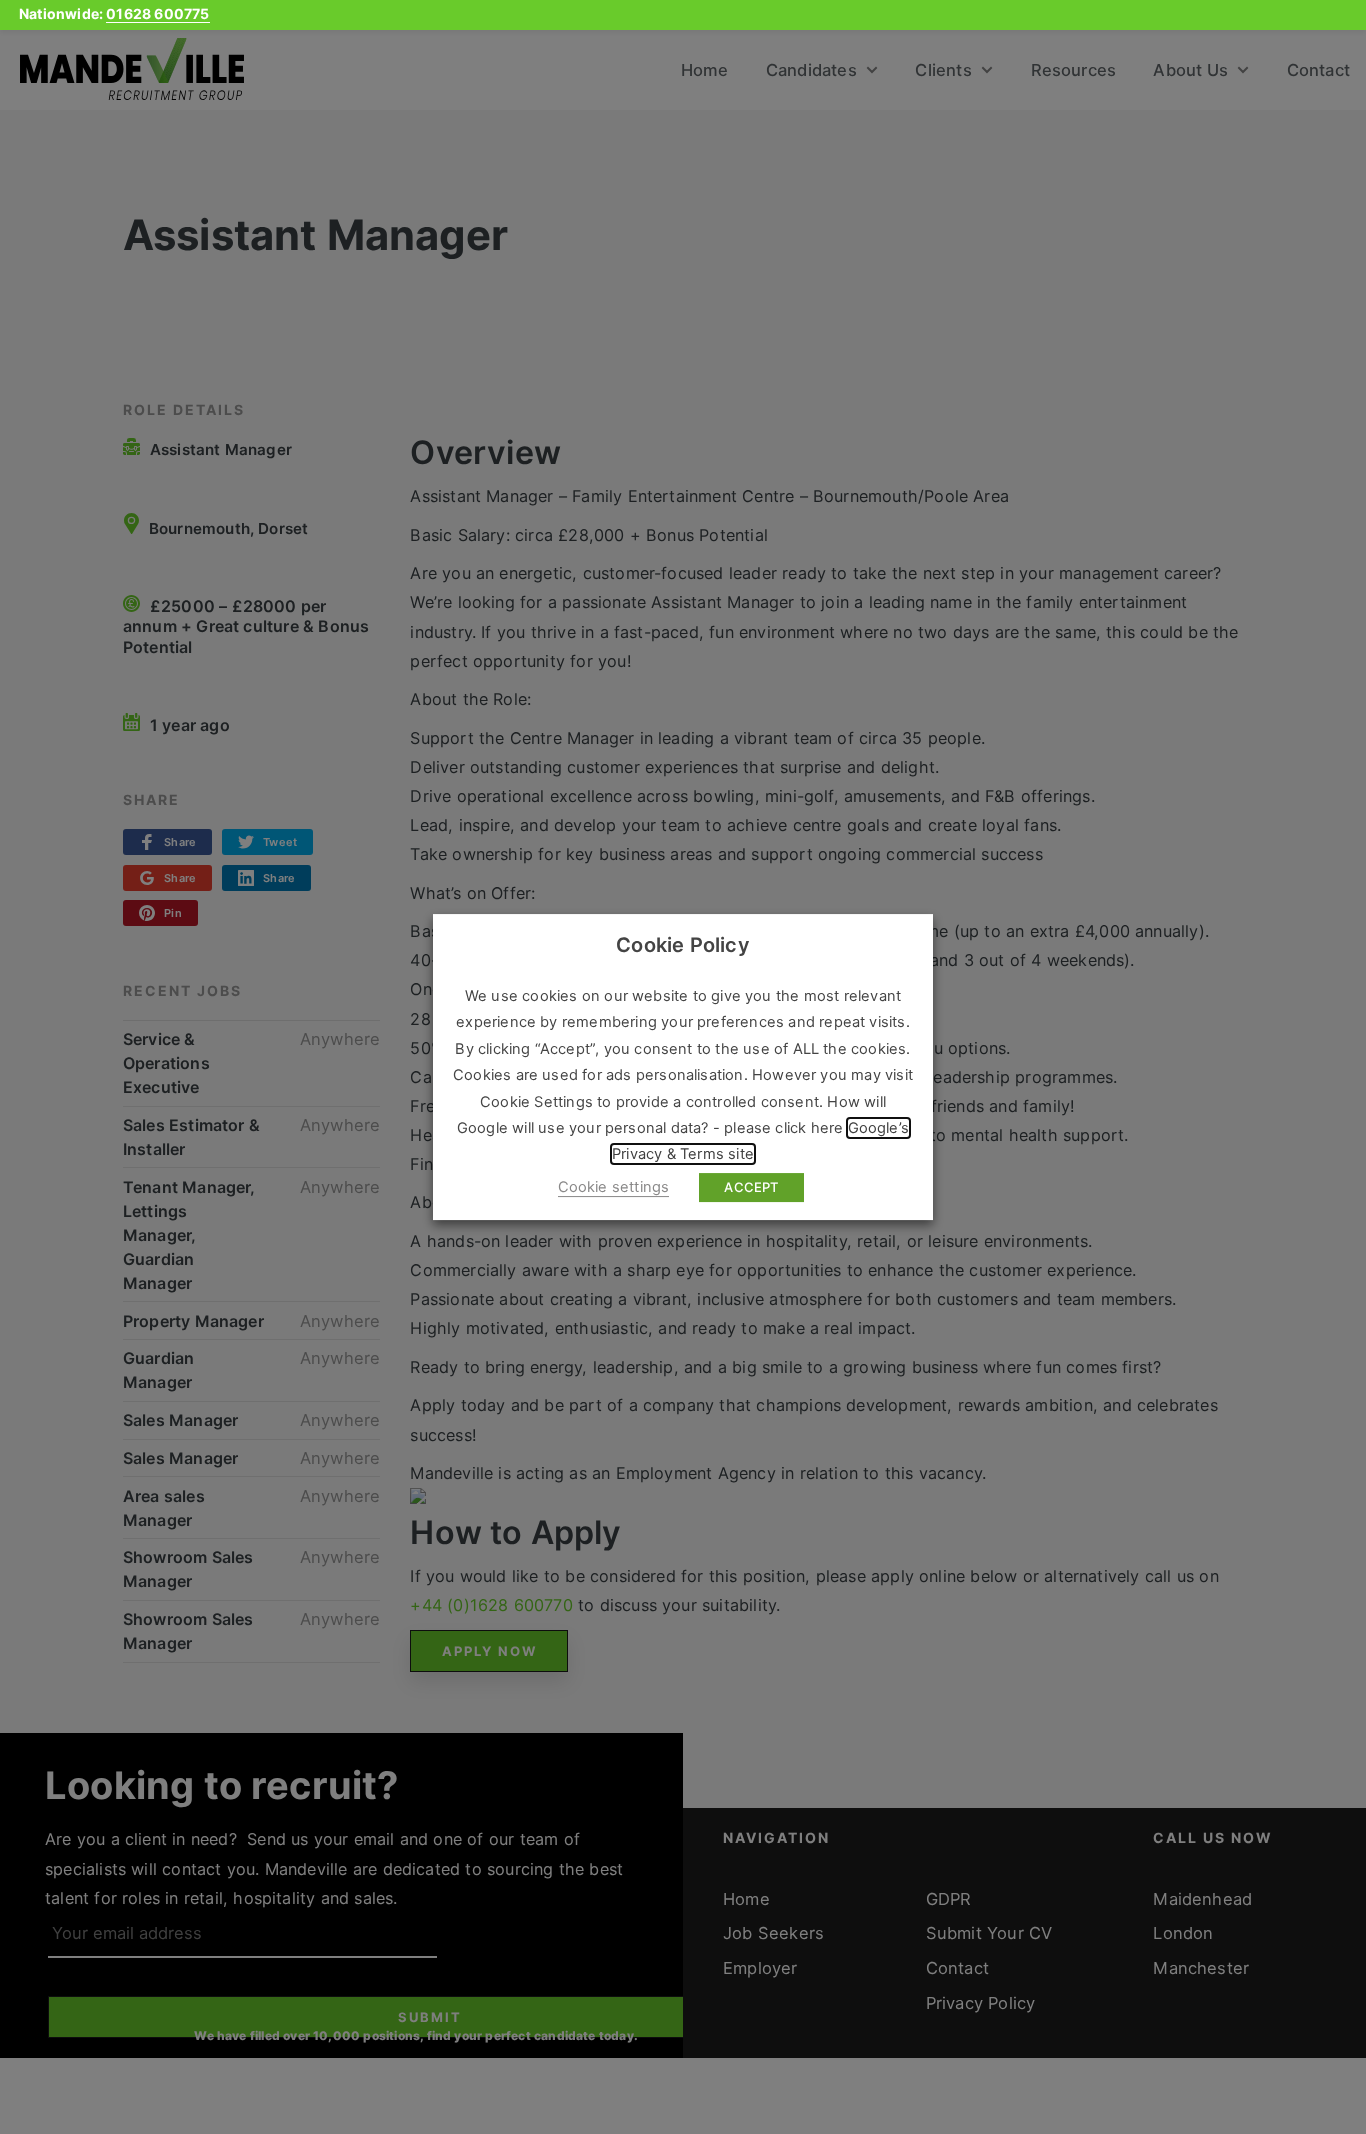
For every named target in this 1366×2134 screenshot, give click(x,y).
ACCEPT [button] (751, 1187)
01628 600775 (157, 13)
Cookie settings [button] (614, 1187)
